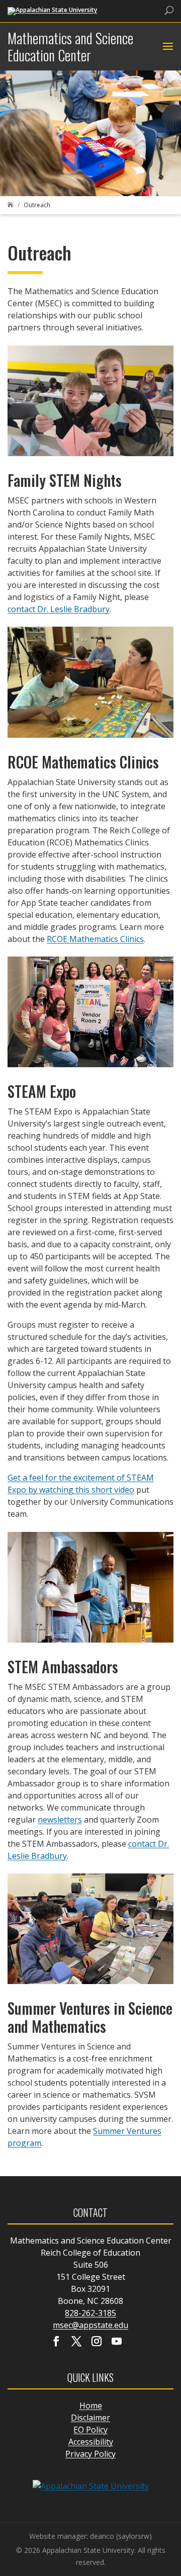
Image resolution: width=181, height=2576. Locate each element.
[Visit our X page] (76, 2342)
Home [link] (91, 2406)
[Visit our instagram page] (97, 2342)
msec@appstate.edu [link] (90, 2325)
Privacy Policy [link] (90, 2454)
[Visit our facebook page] (56, 2342)
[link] (52, 10)
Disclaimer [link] (90, 2418)
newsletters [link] (60, 1820)
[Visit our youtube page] (117, 2342)
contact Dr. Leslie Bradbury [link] (59, 609)
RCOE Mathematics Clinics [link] (95, 939)
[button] (167, 47)
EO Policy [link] (90, 2430)
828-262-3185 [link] (90, 2313)
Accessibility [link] (91, 2442)
